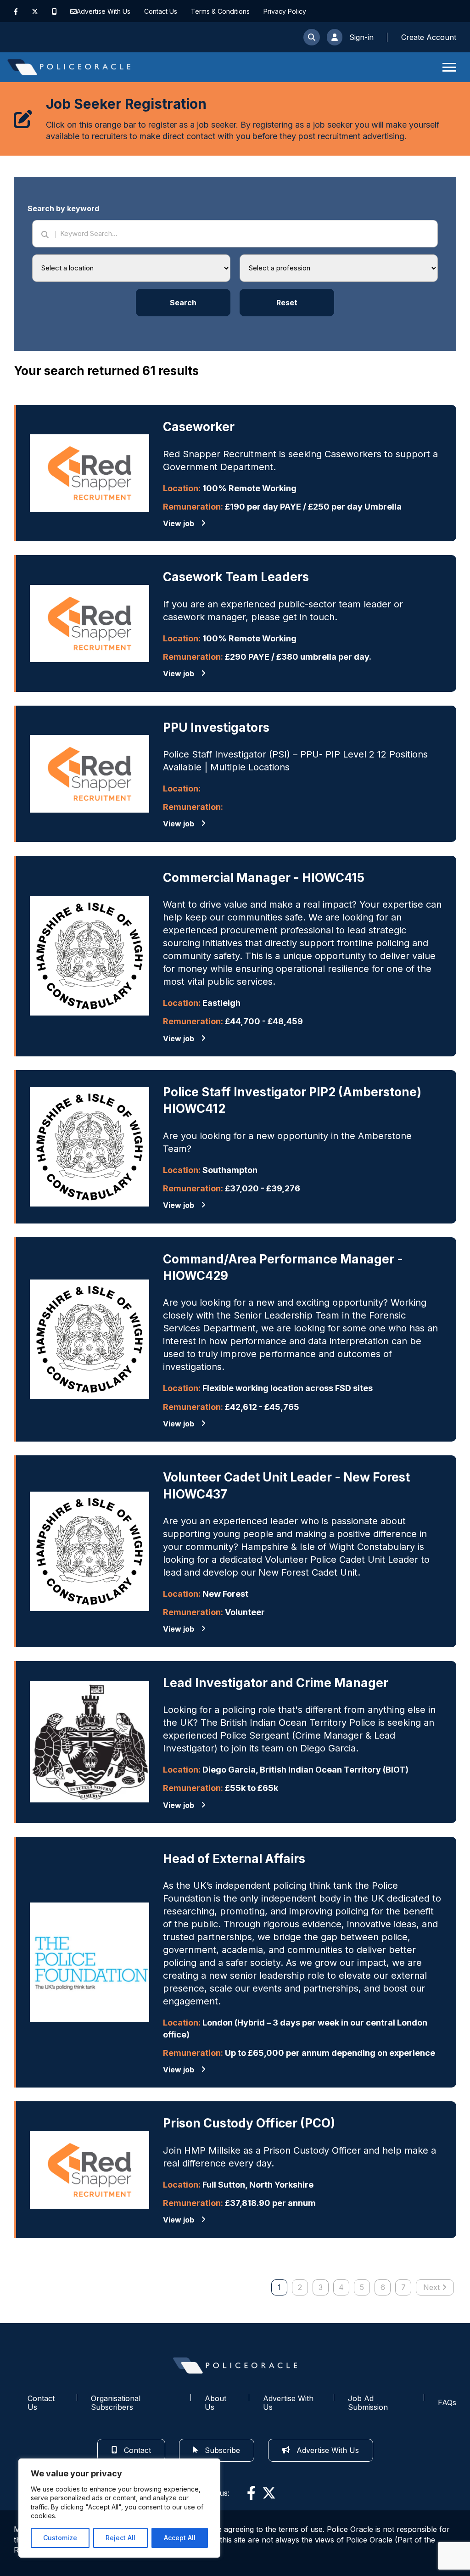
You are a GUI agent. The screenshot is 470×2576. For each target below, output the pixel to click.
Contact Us (161, 11)
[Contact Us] (73, 11)
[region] (119, 2508)
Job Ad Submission (368, 2403)
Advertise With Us (104, 11)
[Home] (69, 67)
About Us (215, 2403)
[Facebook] (16, 11)
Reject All (120, 2538)
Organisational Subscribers (116, 2403)
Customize (60, 2538)
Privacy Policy (285, 11)
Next (431, 2287)
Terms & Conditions (220, 11)
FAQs (447, 2402)
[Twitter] (35, 11)
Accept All (180, 2538)
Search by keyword (63, 208)
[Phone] (54, 11)
